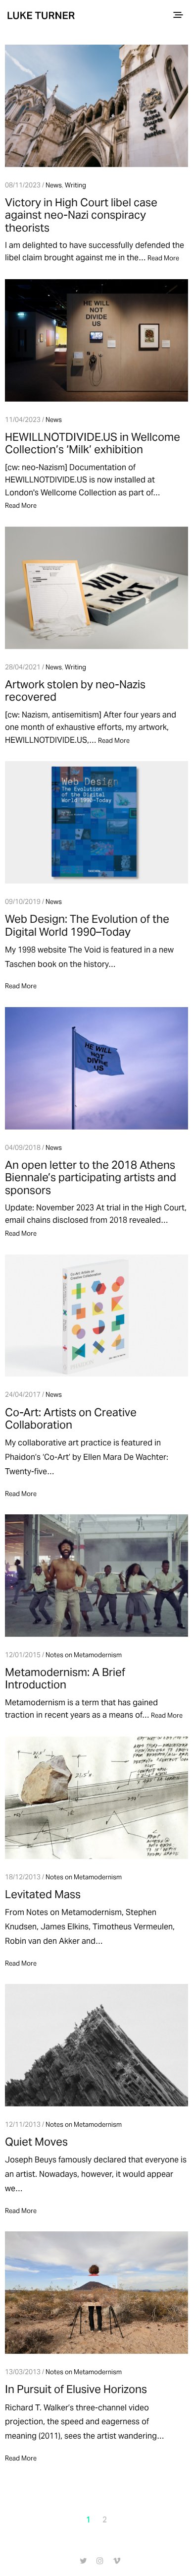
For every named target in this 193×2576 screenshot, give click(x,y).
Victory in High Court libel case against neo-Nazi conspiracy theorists (81, 215)
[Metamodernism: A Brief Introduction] (96, 1576)
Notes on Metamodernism (84, 1655)
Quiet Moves (36, 2142)
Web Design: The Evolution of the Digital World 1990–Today (87, 925)
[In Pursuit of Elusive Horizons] (96, 2293)
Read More (163, 258)
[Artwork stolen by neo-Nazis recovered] (96, 588)
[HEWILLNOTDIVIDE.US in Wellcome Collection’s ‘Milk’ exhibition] (96, 340)
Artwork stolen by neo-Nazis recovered (75, 690)
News (54, 185)
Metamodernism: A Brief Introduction (65, 1678)
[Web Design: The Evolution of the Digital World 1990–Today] (96, 822)
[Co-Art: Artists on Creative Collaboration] (96, 1316)
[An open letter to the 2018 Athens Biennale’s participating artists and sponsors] (96, 1068)
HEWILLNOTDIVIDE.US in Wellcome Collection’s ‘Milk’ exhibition (93, 443)
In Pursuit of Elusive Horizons (76, 2389)
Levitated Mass (43, 1894)
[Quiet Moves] (96, 2045)
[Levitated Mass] (96, 1798)
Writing (75, 185)
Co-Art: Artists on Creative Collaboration (71, 1418)
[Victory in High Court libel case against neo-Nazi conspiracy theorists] (96, 106)
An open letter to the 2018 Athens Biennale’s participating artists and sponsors (91, 1177)
